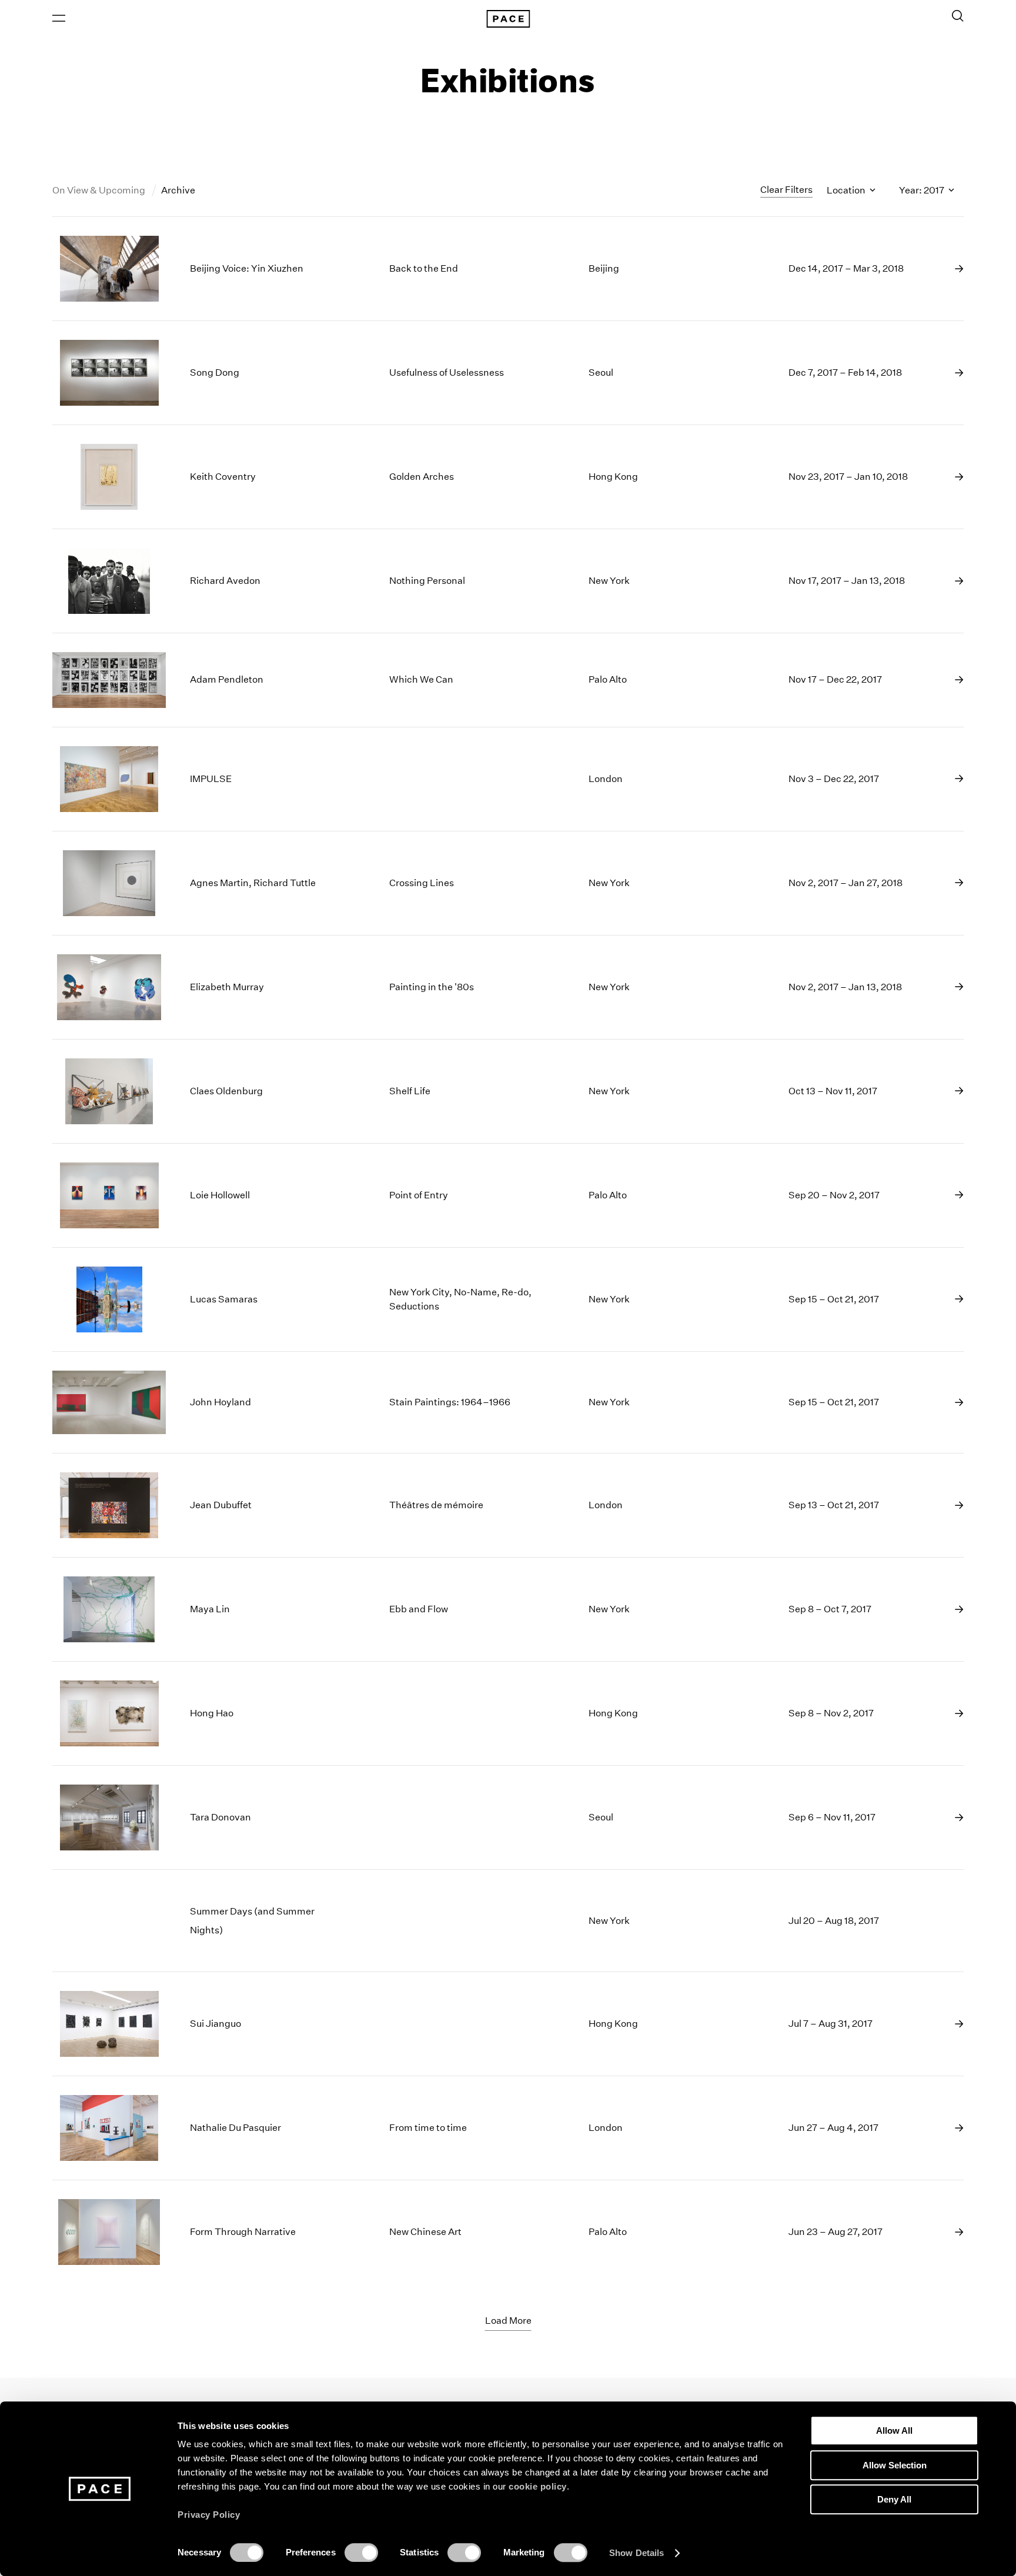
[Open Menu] (59, 18)
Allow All (894, 2430)
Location (847, 190)
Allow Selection (895, 2465)
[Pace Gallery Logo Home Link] (508, 19)
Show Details (636, 2553)
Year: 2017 (923, 190)
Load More (508, 2321)
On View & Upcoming (100, 190)
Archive (178, 190)
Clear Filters (786, 190)
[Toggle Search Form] (958, 16)
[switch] (361, 2552)
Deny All (894, 2499)
